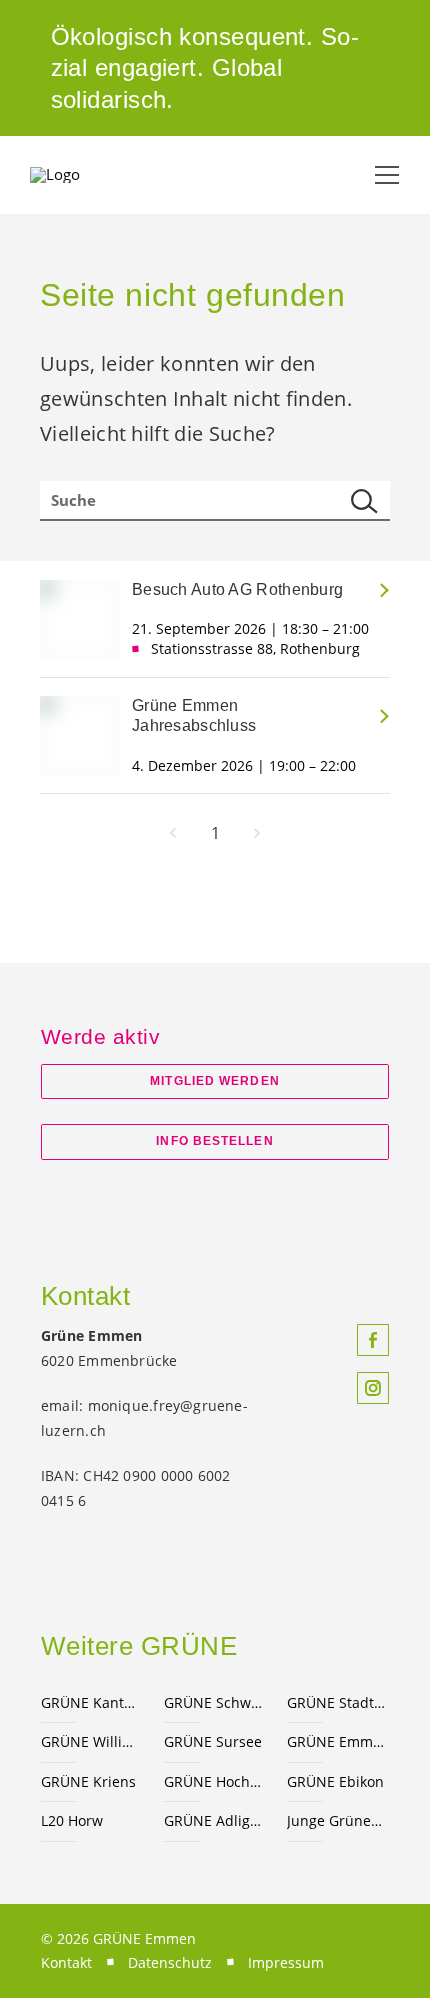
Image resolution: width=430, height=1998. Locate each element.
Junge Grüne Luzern (336, 1820)
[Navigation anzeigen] (387, 175)
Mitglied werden (214, 1081)
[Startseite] (80, 175)
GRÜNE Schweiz (213, 1702)
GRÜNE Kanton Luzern (90, 1702)
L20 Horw (72, 1820)
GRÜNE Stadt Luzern (336, 1702)
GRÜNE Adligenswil (213, 1820)
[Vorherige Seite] (173, 833)
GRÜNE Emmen (336, 1741)
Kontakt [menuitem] (66, 1962)
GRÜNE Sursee (213, 1741)
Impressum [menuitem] (286, 1962)
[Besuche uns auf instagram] (373, 1388)
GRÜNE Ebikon (335, 1781)
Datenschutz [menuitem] (170, 1962)
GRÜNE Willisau (90, 1741)
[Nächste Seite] (257, 833)
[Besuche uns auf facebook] (373, 1340)
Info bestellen (214, 1141)
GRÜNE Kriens (88, 1781)
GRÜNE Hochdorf (213, 1781)
